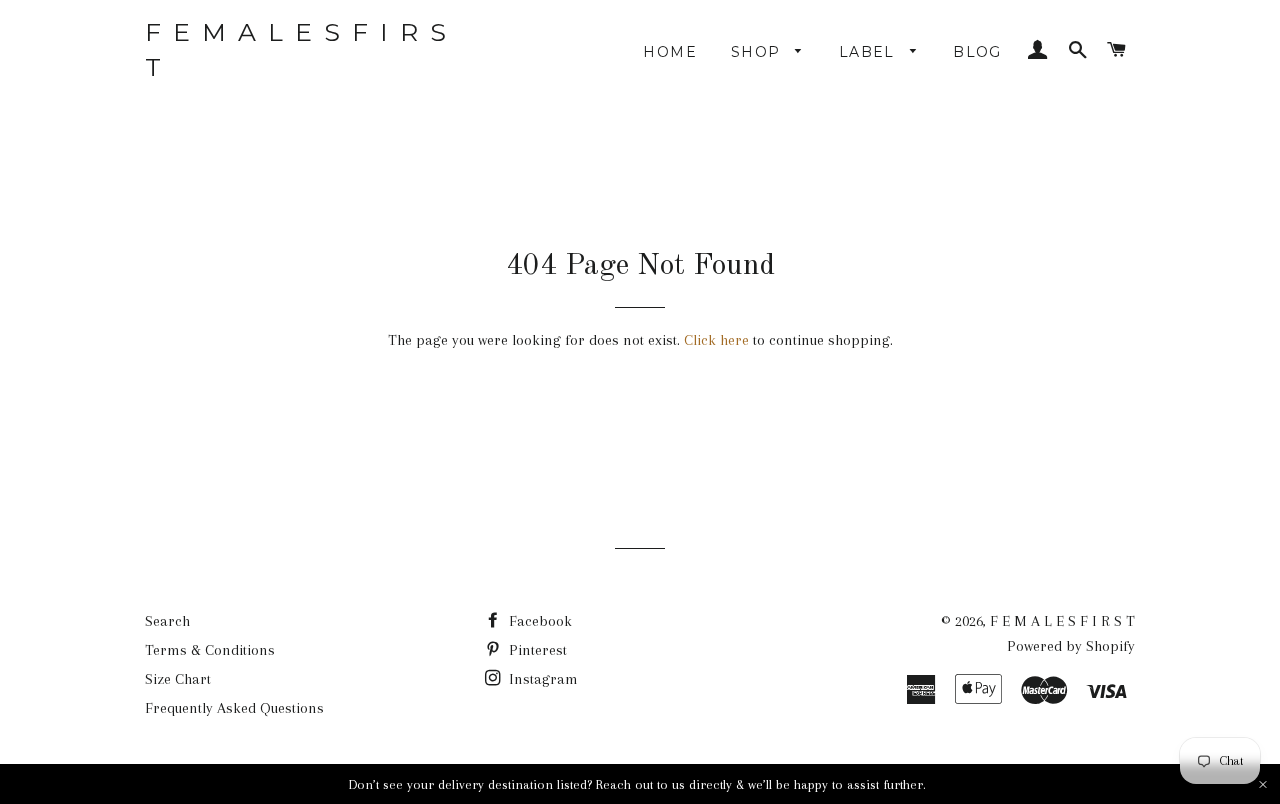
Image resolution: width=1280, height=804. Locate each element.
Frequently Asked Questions (234, 708)
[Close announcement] (1263, 784)
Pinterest (536, 650)
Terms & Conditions (210, 650)
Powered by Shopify (1071, 646)
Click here (716, 340)
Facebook (538, 621)
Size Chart (178, 679)
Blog (977, 52)
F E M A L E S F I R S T (297, 49)
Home (670, 52)
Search (167, 621)
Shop (758, 52)
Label (869, 52)
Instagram (541, 679)
